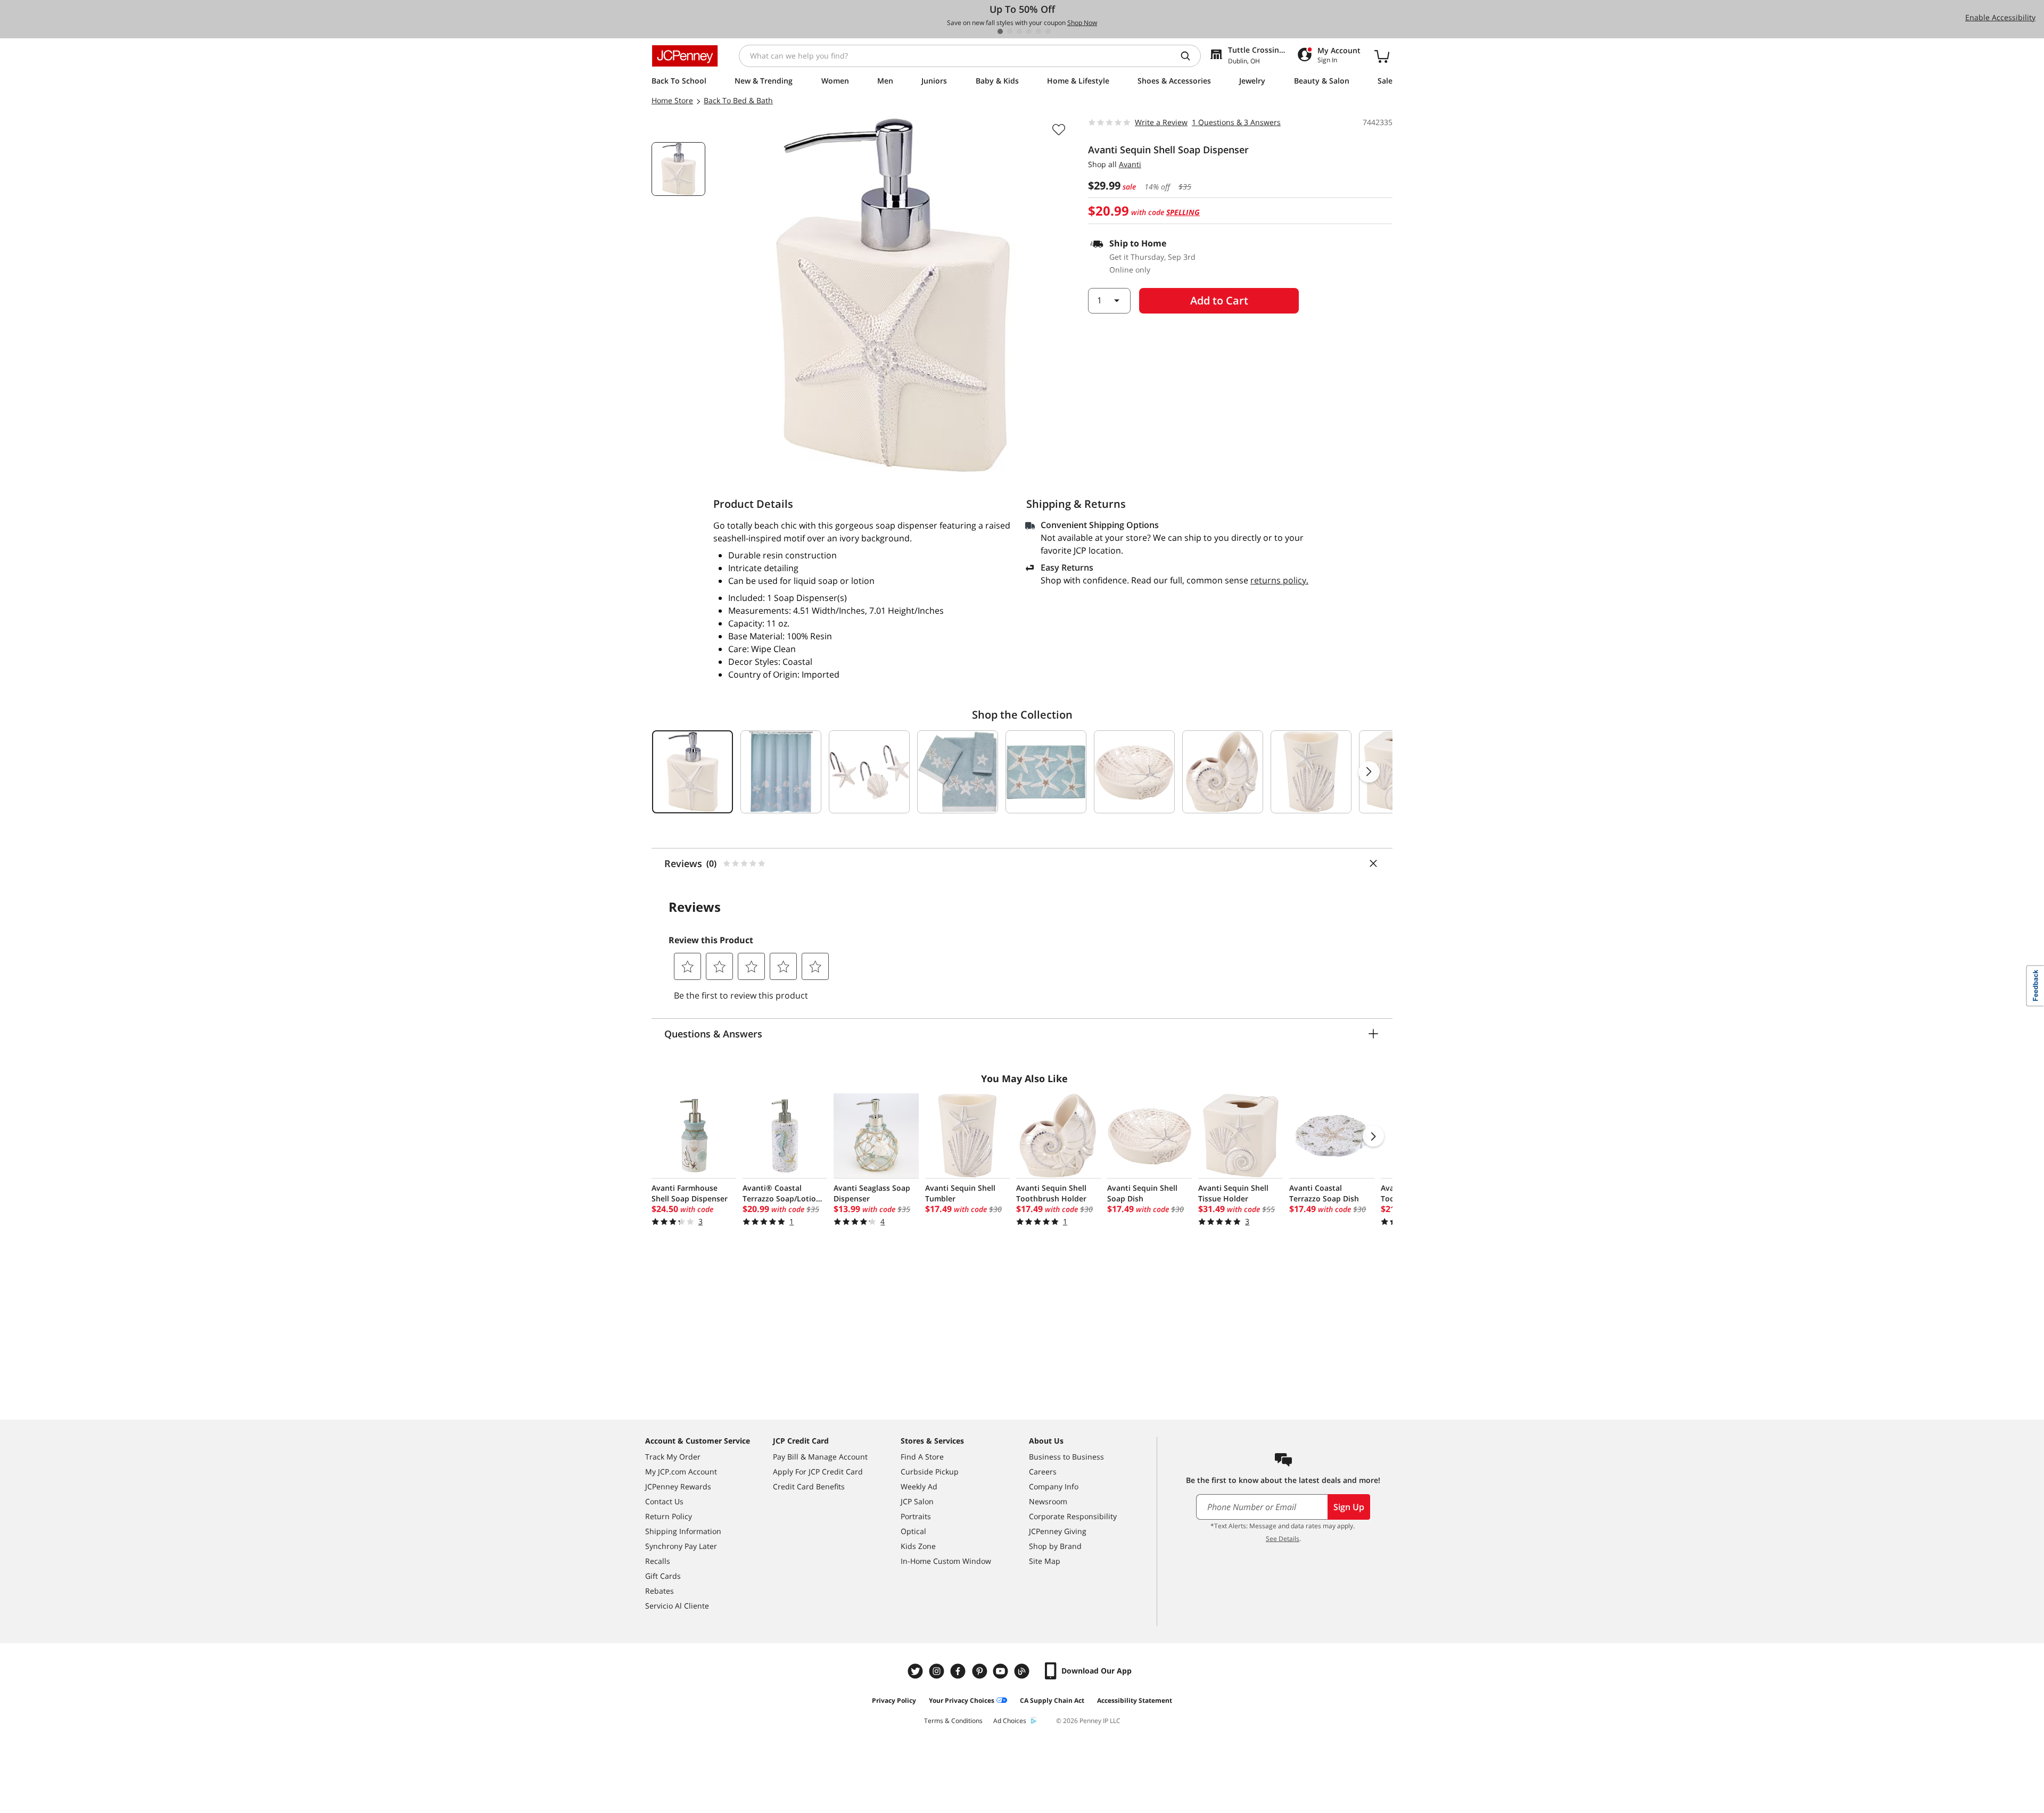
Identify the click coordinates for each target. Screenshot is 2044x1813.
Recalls (658, 1561)
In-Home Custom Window (946, 1561)
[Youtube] (1002, 1671)
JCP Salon (917, 1501)
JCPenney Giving (1058, 1531)
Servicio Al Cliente (677, 1606)
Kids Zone (918, 1546)
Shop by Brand (1055, 1546)
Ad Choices (1010, 1721)
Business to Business (1066, 1457)
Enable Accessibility (2000, 17)
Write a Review (1161, 122)
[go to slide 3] (1019, 31)
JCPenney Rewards (678, 1486)
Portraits (916, 1516)
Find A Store (922, 1457)
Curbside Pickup (930, 1472)
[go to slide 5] (1039, 31)
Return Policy (669, 1516)
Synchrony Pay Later (681, 1546)
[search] (1190, 56)
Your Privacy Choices (962, 1700)
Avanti (1130, 164)
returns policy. (1279, 580)
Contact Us (664, 1501)
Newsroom (1048, 1501)
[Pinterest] (980, 1671)
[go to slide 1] (1000, 31)
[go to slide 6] (1048, 31)
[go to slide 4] (1029, 31)
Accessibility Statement (1135, 1700)
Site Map (1045, 1561)
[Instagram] (938, 1671)
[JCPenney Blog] (1023, 1671)
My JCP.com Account (681, 1472)
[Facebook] (959, 1671)
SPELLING (1183, 212)
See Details (1283, 1539)
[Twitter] (917, 1671)
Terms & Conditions (953, 1721)
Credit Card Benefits (809, 1486)
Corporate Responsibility (1073, 1516)
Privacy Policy (894, 1700)
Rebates (660, 1591)
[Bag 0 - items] (1382, 56)
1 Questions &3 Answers (1236, 122)
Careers (1043, 1472)
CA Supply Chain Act (1052, 1700)
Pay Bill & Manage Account (820, 1457)
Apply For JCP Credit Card (818, 1472)
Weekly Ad (919, 1486)
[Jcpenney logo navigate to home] (685, 56)
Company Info (1054, 1486)
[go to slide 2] (1010, 31)
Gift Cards (663, 1576)
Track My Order (673, 1457)
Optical (913, 1531)
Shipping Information (683, 1531)
